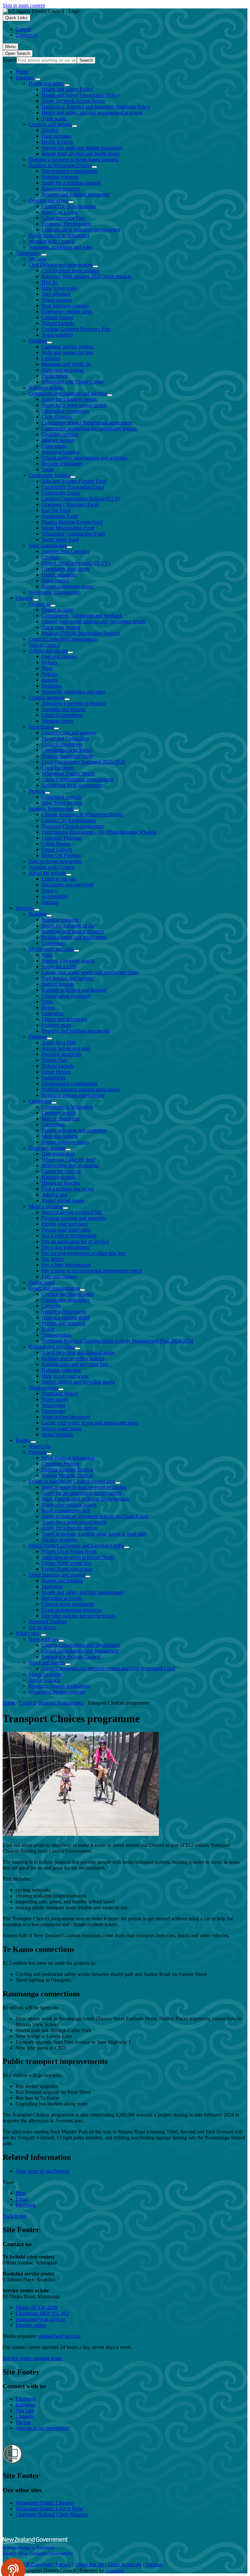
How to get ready (60, 288)
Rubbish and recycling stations (73, 1358)
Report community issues (68, 586)
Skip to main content (24, 5)
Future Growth (57, 850)
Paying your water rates (66, 1230)
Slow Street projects (62, 803)
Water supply (55, 1399)
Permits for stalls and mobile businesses (82, 148)
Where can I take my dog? (69, 1159)
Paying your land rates (65, 1224)
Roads (48, 1329)
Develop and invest (49, 200)
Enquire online (31, 2325)
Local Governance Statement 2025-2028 (83, 762)
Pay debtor (53, 1259)
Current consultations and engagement (81, 1645)
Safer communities (48, 545)
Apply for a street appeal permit (74, 405)
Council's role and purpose (69, 733)
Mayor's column (45, 1674)
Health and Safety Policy (67, 89)
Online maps (42, 1282)
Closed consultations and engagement (80, 1651)
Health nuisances (59, 575)
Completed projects (62, 797)
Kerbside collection (62, 1370)
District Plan (54, 1060)
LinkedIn (25, 2416)
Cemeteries (40, 1101)
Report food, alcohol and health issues (81, 154)
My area (37, 259)
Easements (53, 1013)
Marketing (52, 1586)
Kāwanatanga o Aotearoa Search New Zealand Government (38, 2550)
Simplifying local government (72, 785)
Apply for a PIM (59, 1043)
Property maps (56, 1025)
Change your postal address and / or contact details (94, 621)
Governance (41, 727)
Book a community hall (66, 1510)
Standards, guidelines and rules (60, 247)
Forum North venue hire (67, 1563)
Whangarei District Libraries (45, 2503)
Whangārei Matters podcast (57, 1692)
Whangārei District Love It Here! (50, 2509)
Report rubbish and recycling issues (78, 1382)
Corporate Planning (62, 838)
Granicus (115, 2570)
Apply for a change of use (68, 926)
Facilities (38, 341)
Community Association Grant (73, 487)
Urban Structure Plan (63, 218)
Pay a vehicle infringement (69, 1236)
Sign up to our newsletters (55, 861)
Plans (47, 668)
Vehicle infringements (64, 1312)
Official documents (48, 651)
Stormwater (54, 1411)
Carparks (51, 1306)
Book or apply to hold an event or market (84, 1487)
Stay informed (56, 294)
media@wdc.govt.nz (59, 2336)
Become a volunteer (62, 464)
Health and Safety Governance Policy (80, 95)
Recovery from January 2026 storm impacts (86, 276)
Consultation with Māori (67, 750)
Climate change (58, 317)
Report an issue (57, 610)
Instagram (26, 2405)
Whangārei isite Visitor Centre (73, 382)
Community (28, 253)
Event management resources (72, 1610)
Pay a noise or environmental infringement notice (92, 1271)
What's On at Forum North (69, 1551)
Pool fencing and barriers (67, 978)
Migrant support (58, 440)
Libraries (51, 358)
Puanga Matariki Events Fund (72, 522)
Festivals (38, 1452)
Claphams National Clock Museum (52, 2514)
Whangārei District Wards (68, 773)
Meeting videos (57, 721)
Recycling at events (62, 1598)
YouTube (25, 2410)
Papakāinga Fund (60, 516)
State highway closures (65, 306)
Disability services (60, 434)
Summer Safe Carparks (65, 551)
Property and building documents (76, 194)
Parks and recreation (62, 370)
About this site (89, 2564)
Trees (47, 1002)
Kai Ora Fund (56, 510)
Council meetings (47, 697)
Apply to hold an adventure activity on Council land (95, 1516)
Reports (50, 680)
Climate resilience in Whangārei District (83, 814)
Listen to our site (59, 879)
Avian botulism (57, 335)
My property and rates (51, 949)
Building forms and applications (74, 937)
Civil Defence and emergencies (61, 265)
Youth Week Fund (60, 540)
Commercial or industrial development (81, 230)
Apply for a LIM (59, 966)
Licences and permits (50, 124)
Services (24, 908)
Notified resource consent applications (81, 1089)
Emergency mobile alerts (67, 311)
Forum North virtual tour (67, 1569)
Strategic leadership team (67, 756)
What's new (28, 1633)
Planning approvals (61, 1054)
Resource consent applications (60, 1686)
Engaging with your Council (71, 1657)
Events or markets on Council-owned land (72, 1481)
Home (9, 1703)
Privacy (49, 890)
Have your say (44, 1639)
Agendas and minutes (64, 709)
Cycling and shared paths (68, 1294)
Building (38, 914)
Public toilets (55, 376)
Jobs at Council (44, 645)
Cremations (53, 1124)
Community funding (49, 475)
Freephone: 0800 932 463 (42, 2313)
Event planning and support (57, 1575)
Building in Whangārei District (60, 165)
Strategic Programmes (51, 809)
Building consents (60, 177)
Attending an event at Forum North (78, 1557)
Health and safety (47, 83)
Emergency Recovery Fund (70, 504)
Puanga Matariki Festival (67, 1475)
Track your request (61, 627)
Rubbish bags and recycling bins (75, 1364)
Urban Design (56, 844)
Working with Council (52, 241)
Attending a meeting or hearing (74, 703)
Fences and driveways (64, 1019)
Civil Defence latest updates (70, 270)
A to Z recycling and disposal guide (78, 1352)
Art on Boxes (42, 1627)
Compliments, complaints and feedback (82, 616)
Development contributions (69, 171)
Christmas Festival (61, 1464)
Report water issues (62, 1429)
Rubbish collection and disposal (74, 990)
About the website (47, 873)
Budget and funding (62, 1581)
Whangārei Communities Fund (73, 534)
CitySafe (51, 557)
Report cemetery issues (65, 1142)
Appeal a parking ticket (66, 1317)
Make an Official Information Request (81, 633)
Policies (50, 674)
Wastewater (54, 1405)
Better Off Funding (61, 855)
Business (25, 77)
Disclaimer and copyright (68, 885)
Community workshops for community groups (89, 428)
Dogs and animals (47, 1148)
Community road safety (66, 569)
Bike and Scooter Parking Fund (74, 481)
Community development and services (68, 393)
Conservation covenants (66, 996)
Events (23, 1440)
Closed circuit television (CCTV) (76, 563)
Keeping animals (59, 1177)
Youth (48, 469)
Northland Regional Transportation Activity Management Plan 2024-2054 (117, 1341)
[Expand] (38, 79)
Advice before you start (66, 1048)
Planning (38, 1037)
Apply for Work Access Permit (73, 101)
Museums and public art (66, 364)
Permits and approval (63, 1323)
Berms (48, 1007)
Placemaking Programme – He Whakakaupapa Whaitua (99, 832)
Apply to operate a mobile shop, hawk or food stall (94, 1534)
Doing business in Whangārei (59, 235)
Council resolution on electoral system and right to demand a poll (108, 1668)
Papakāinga (54, 1078)
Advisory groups (46, 387)
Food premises (57, 136)
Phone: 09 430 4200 (36, 2307)
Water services (43, 1388)
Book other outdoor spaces (69, 1505)
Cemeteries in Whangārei (68, 1107)
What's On (40, 1446)
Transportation (56, 1335)
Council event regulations (68, 1604)
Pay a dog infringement (66, 1247)
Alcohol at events (60, 1540)
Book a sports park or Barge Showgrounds (86, 1499)
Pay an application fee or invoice (75, 1241)
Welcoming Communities (55, 592)
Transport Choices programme (73, 826)
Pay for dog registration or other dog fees (84, 1253)
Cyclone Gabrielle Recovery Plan (76, 329)
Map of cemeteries (61, 1119)
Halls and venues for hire (67, 352)
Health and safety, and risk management (83, 1592)
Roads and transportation (54, 1288)
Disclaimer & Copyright (27, 2564)
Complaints (53, 943)
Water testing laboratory (66, 1417)
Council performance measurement (77, 779)
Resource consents (61, 189)
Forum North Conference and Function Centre (76, 1546)
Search (10, 60)
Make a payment (46, 1206)
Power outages (57, 300)
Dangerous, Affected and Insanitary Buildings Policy (96, 107)
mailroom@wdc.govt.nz (41, 2319)
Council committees (62, 715)
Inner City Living (60, 212)
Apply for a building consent (71, 183)
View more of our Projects (43, 2171)
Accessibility (55, 896)
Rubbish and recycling (52, 1347)
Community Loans (61, 493)
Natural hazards (58, 323)
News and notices (47, 1662)
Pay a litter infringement (66, 1265)
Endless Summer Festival (68, 1469)
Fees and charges (59, 657)
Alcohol (50, 130)
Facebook (26, 2399)
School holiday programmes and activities (84, 458)
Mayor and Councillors (65, 738)
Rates (47, 955)
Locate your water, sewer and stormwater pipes (90, 972)
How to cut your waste (65, 1376)
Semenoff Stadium (48, 1622)
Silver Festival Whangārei (68, 1458)
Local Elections (58, 768)
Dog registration (58, 1154)
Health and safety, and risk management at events (92, 113)
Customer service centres (67, 347)
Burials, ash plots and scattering (74, 1130)
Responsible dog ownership (70, 1165)
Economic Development (67, 224)
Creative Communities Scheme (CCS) (81, 499)
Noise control (56, 580)
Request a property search (68, 961)
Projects (37, 791)
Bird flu (50, 282)
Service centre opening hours (32, 2358)
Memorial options (60, 1136)
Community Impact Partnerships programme (87, 423)
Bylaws (49, 662)
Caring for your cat (61, 1171)
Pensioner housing (61, 452)
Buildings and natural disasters (73, 931)
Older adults (54, 446)
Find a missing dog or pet (68, 1189)
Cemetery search (59, 1113)
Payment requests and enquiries (74, 1218)
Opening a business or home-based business (74, 159)
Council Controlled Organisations (63, 639)
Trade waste (54, 118)
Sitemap (50, 902)
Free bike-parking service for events (78, 1616)
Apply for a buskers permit (69, 399)
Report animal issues (63, 1200)
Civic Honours (57, 417)
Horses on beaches (61, 1183)
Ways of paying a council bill (72, 1212)
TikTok (23, 2422)
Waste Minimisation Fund (68, 528)
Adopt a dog (55, 1195)
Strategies (52, 686)
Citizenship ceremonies (65, 411)
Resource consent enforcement (73, 1095)
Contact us (40, 604)
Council (24, 598)
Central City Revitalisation (69, 206)
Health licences (57, 142)
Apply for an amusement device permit (82, 1493)
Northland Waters (60, 1393)
